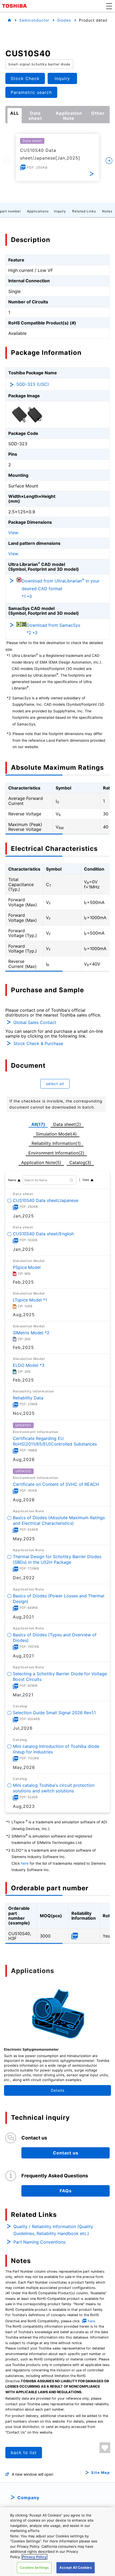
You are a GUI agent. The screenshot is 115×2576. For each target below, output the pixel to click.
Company (28, 2498)
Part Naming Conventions (39, 2242)
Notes (107, 211)
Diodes (64, 20)
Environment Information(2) (56, 1153)
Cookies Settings (34, 2567)
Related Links (84, 211)
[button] (109, 6)
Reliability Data (28, 1398)
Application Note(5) (41, 1162)
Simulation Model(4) (56, 1134)
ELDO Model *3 (29, 1365)
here (25, 1863)
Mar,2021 (23, 1695)
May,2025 (24, 1539)
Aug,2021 (23, 1617)
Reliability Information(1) (56, 1143)
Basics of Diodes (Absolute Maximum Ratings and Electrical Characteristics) (59, 1520)
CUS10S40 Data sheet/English (43, 1234)
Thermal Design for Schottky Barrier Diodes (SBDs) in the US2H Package (57, 1560)
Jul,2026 (23, 1728)
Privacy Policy (34, 2557)
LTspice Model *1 (30, 1300)
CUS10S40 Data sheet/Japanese (46, 1200)
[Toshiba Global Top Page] (15, 6)
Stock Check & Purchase (38, 1043)
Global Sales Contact (35, 1022)
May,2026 (24, 1767)
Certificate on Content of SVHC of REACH (56, 1484)
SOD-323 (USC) (33, 384)
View (13, 533)
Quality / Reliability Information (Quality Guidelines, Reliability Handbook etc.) (53, 2230)
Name (12, 1180)
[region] (57, 2542)
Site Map (100, 2473)
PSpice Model (27, 1267)
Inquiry (60, 211)
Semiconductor (34, 20)
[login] (105, 2448)
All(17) (38, 1124)
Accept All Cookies (75, 2567)
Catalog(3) (80, 1162)
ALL (15, 113)
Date (86, 1180)
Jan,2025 (23, 1216)
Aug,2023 (24, 1806)
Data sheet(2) (67, 1124)
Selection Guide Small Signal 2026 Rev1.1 (54, 1713)
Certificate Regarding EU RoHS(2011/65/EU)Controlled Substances (55, 1441)
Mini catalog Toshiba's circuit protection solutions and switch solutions (54, 1788)
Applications (38, 211)
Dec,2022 (24, 1578)
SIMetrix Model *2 (31, 1333)
